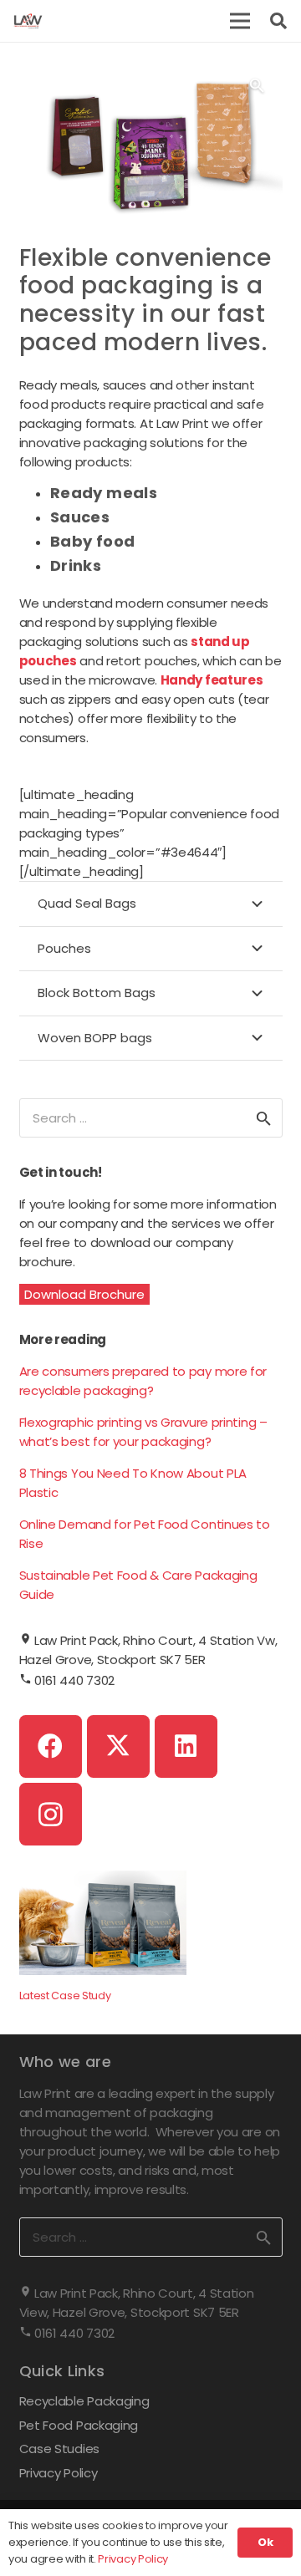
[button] (240, 21)
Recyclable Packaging (84, 2401)
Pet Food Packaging (79, 2425)
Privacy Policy (59, 2473)
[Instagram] (51, 1814)
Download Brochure (84, 1294)
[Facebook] (51, 1746)
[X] (118, 1746)
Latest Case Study (65, 1996)
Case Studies (59, 2449)
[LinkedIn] (186, 1746)
